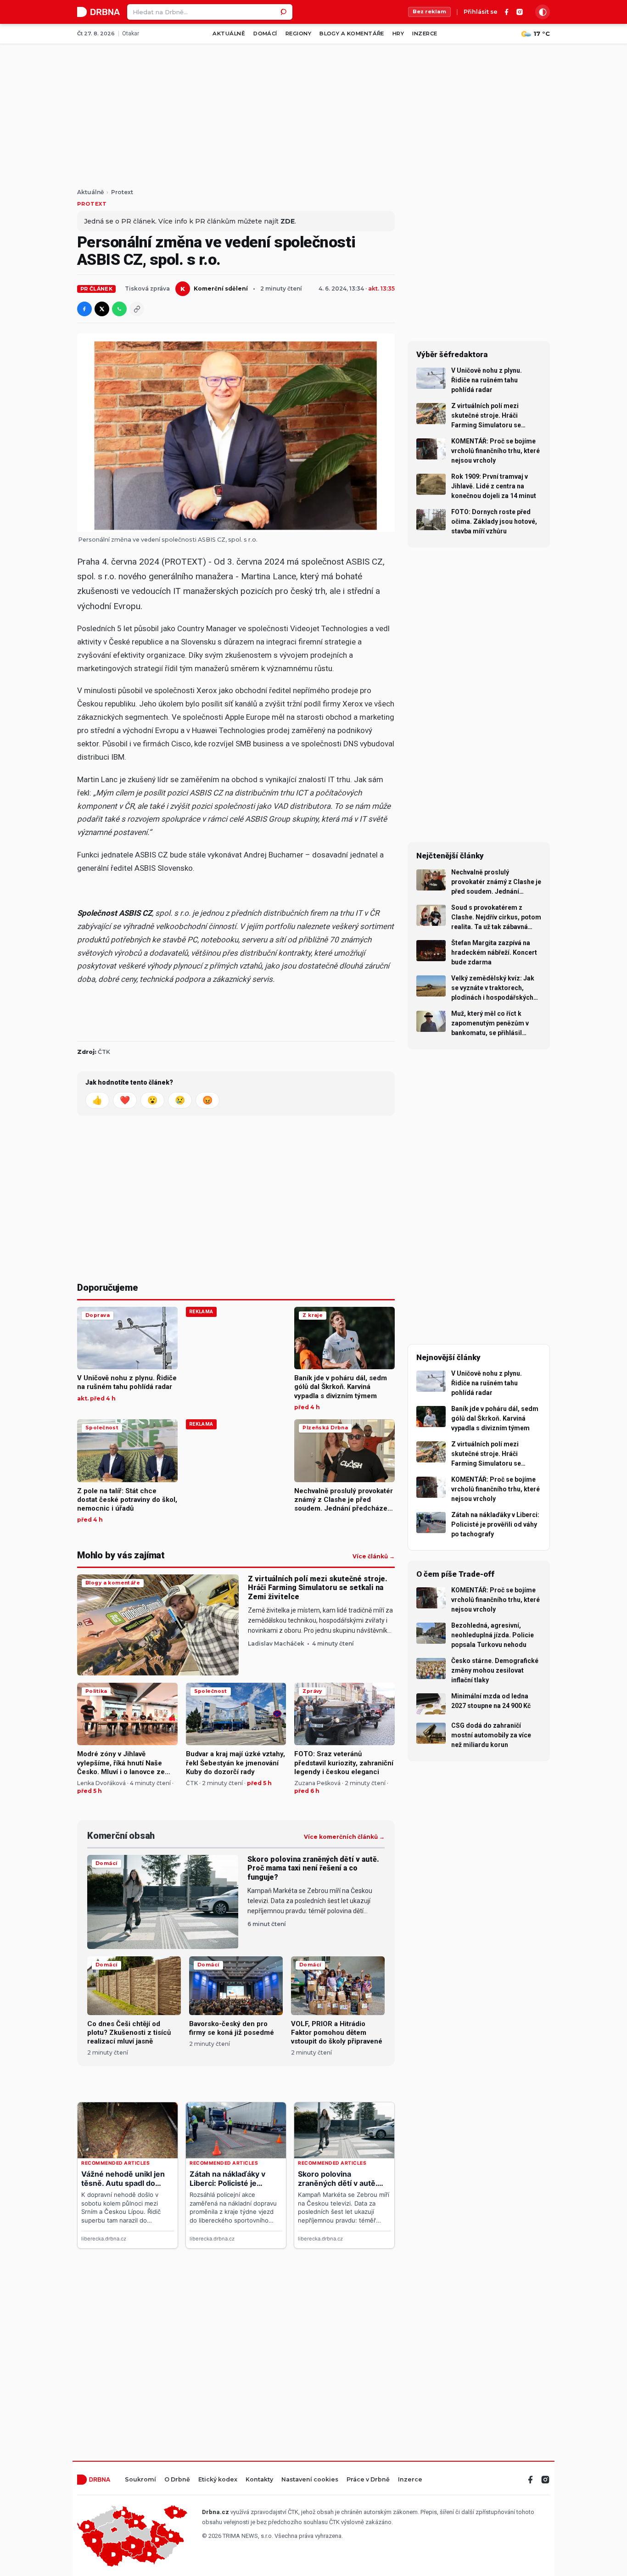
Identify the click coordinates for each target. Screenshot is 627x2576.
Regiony (298, 34)
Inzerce (425, 34)
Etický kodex (218, 2480)
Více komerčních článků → (344, 1837)
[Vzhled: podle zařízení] (543, 12)
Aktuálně (229, 34)
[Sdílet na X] (102, 309)
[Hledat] (285, 12)
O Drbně (177, 2480)
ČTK (104, 1052)
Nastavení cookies (310, 2480)
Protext (122, 192)
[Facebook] (507, 12)
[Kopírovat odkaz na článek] (137, 309)
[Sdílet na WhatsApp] (119, 309)
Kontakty (259, 2480)
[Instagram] (520, 12)
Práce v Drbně (368, 2480)
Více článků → (374, 1557)
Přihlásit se (481, 12)
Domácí (265, 34)
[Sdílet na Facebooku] (84, 309)
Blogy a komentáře (352, 34)
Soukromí (140, 2480)
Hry (398, 34)
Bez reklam (429, 11)
